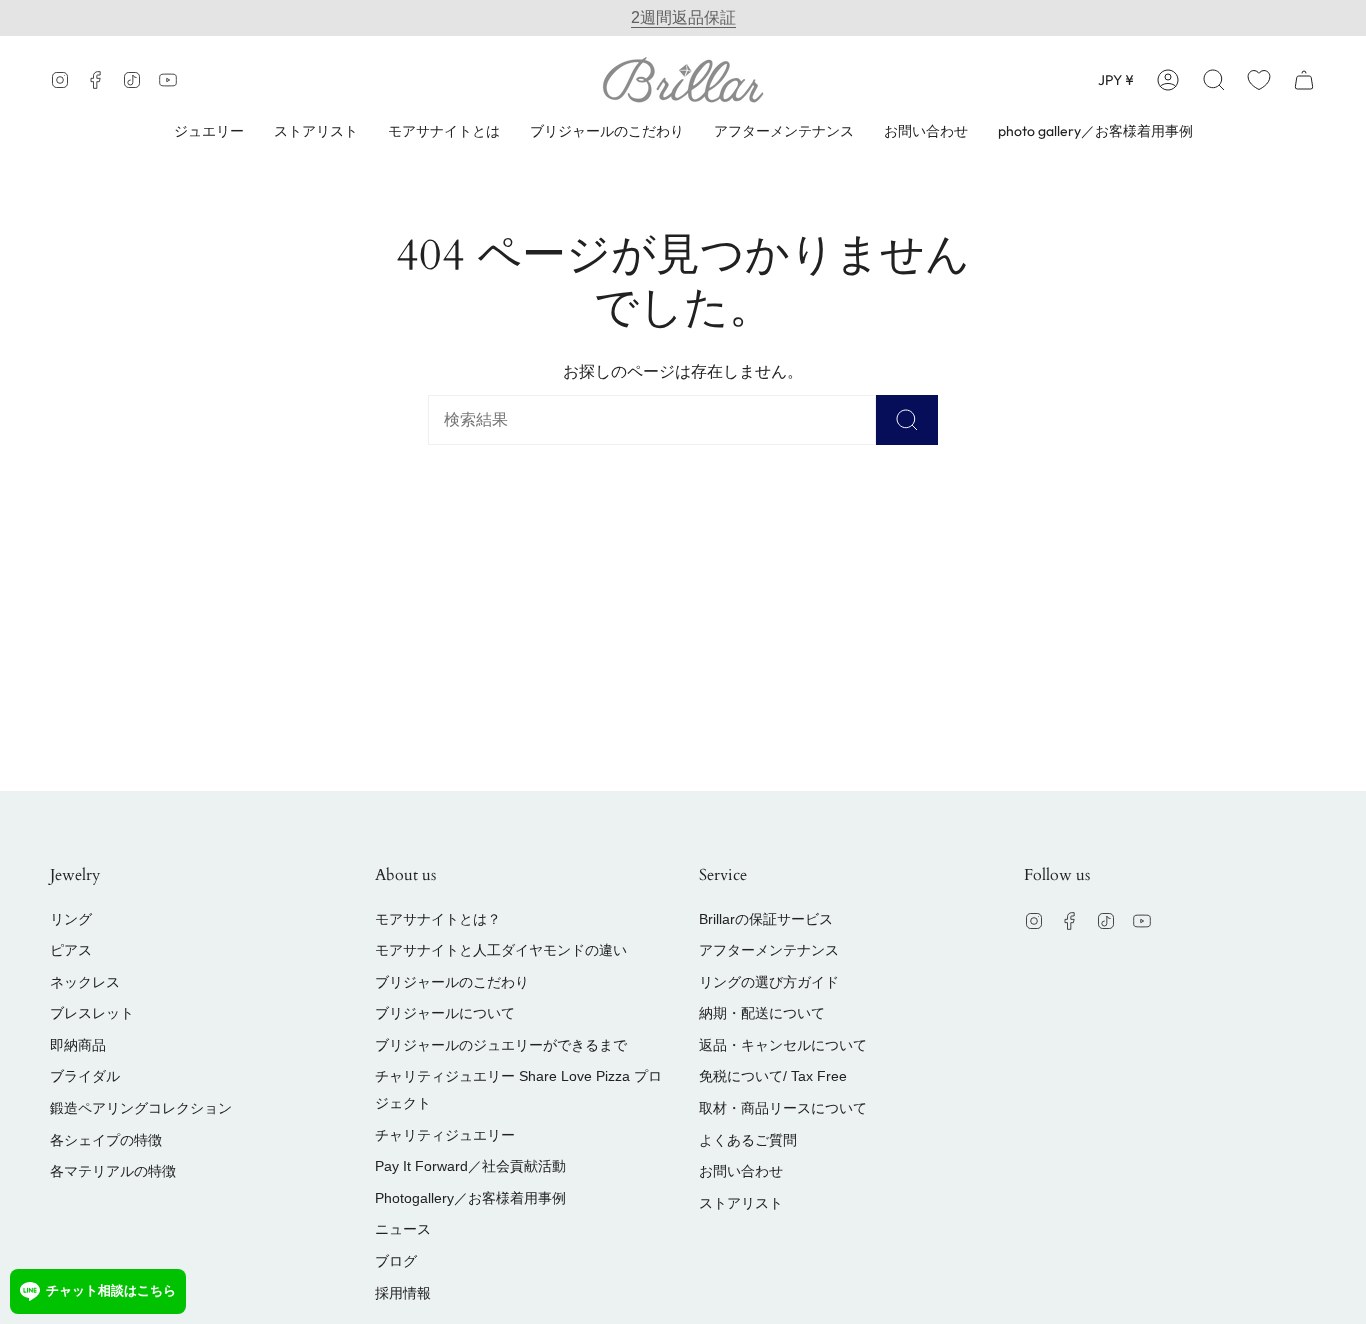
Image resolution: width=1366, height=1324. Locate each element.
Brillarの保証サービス (766, 919)
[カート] (1304, 79)
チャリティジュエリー (445, 1135)
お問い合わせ (741, 1171)
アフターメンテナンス (769, 950)
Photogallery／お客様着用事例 (470, 1198)
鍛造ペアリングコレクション (141, 1108)
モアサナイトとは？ (438, 919)
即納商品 (78, 1045)
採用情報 (403, 1293)
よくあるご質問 (748, 1140)
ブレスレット (92, 1013)
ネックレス (85, 982)
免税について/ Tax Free (773, 1076)
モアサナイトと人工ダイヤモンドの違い (501, 950)
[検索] (907, 420)
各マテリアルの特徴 (113, 1171)
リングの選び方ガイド (769, 982)
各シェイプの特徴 (106, 1140)
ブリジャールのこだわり (452, 982)
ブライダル (85, 1076)
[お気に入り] (1259, 79)
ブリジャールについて (445, 1013)
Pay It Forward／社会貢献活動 (470, 1166)
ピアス (71, 950)
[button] (1214, 79)
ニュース (403, 1229)
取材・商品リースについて (783, 1108)
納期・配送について (762, 1013)
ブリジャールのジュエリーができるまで (501, 1045)
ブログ (396, 1261)
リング (71, 919)
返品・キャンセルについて (783, 1045)
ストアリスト (741, 1203)
